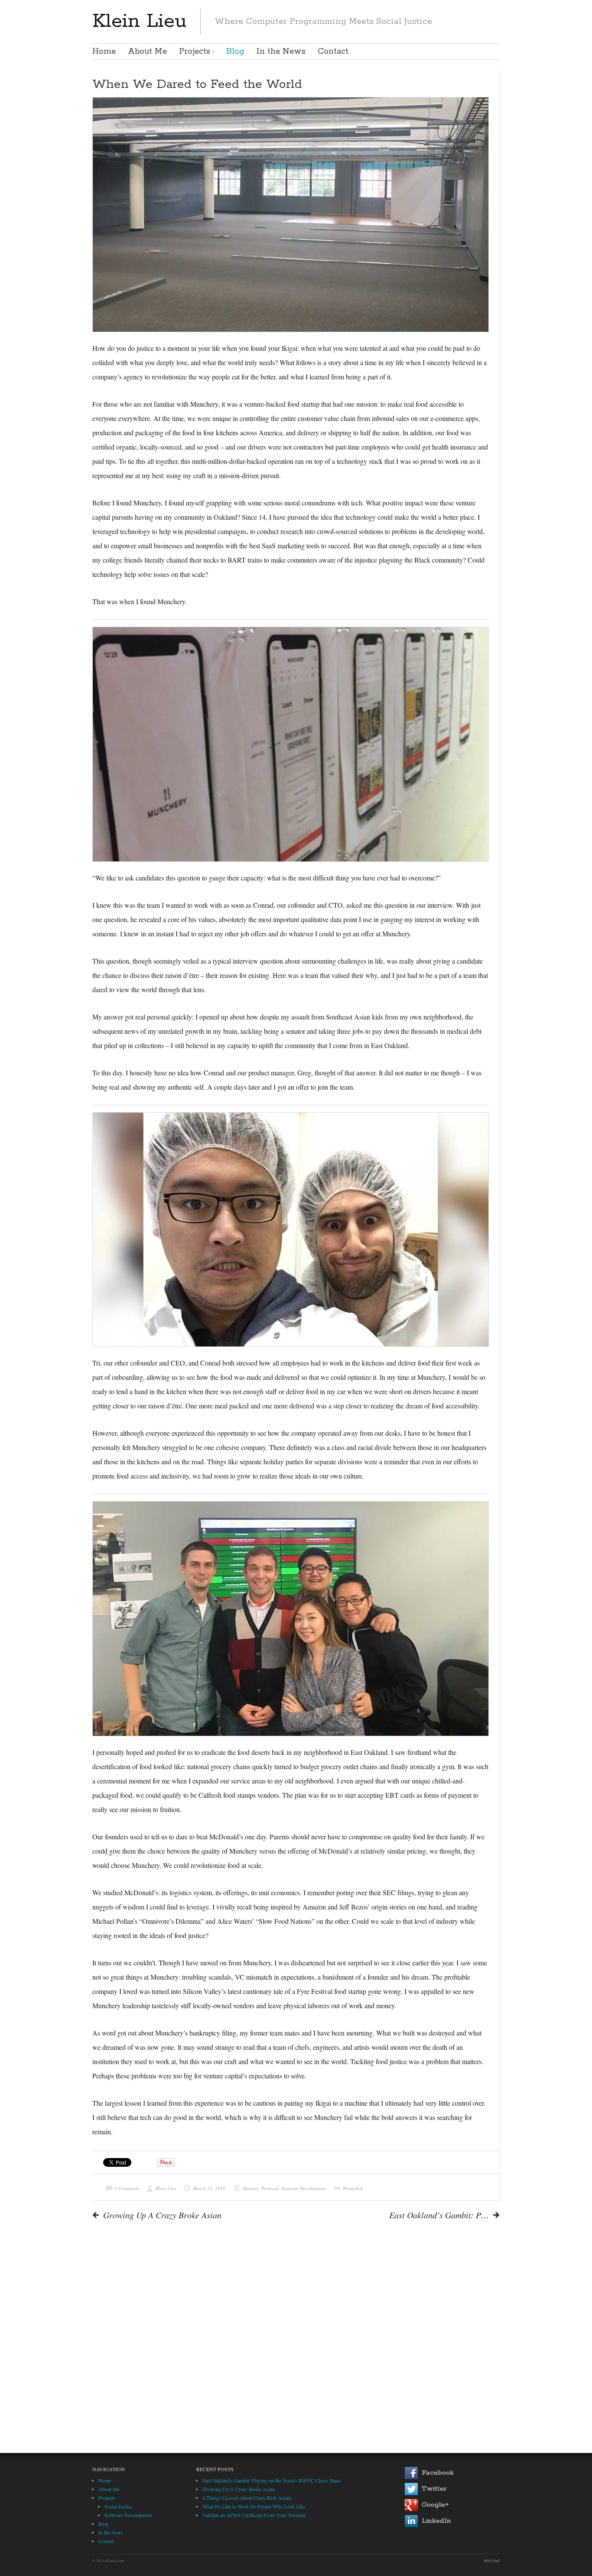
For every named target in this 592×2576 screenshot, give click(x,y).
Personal (270, 2188)
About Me (147, 52)
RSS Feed (492, 2561)
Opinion (250, 2188)
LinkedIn (436, 2521)
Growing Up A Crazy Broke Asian (239, 2489)
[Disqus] (296, 2334)
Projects (195, 52)
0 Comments (127, 2188)
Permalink (353, 2188)
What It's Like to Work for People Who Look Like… (256, 2506)
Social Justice (118, 2506)
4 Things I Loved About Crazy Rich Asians (247, 2498)
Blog (235, 52)
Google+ (435, 2505)
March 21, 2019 (209, 2188)
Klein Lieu (139, 21)
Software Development (304, 2188)
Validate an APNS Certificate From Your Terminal (254, 2515)
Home (104, 52)
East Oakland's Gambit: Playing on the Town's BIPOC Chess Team (271, 2480)
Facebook (438, 2473)
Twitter (434, 2489)
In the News (281, 52)
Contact (333, 52)
